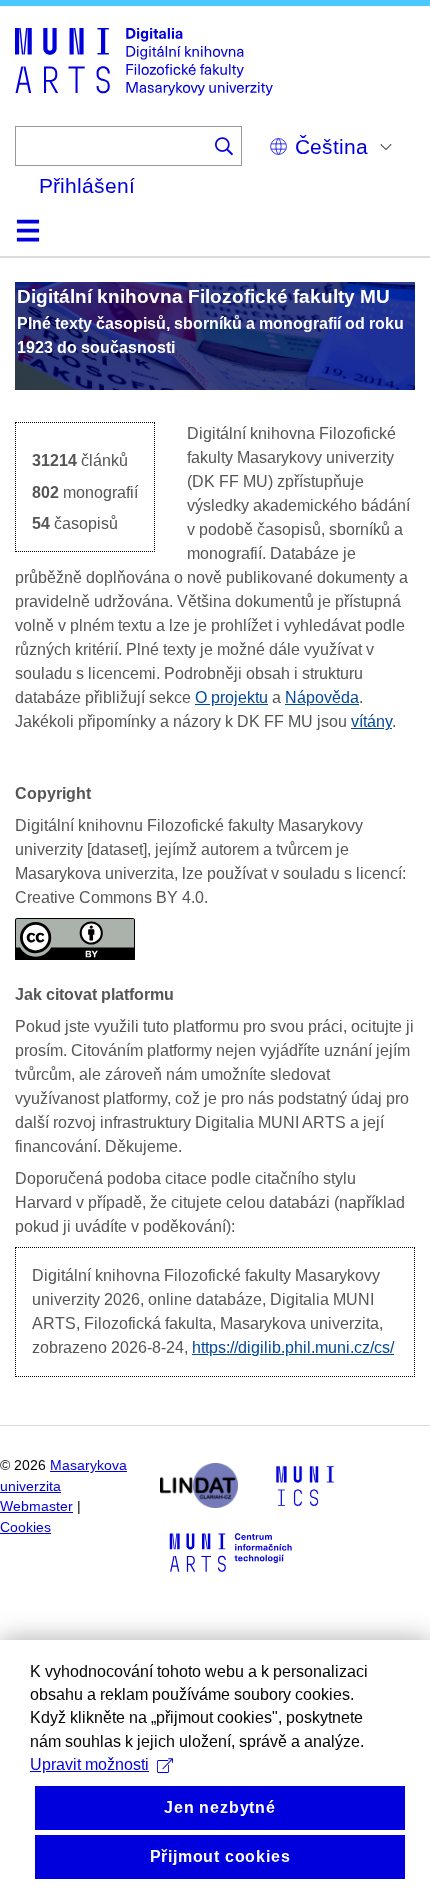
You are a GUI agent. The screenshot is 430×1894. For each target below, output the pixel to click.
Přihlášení (87, 185)
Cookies (25, 1527)
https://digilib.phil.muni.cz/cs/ (293, 1347)
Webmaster (36, 1506)
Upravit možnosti (89, 1764)
